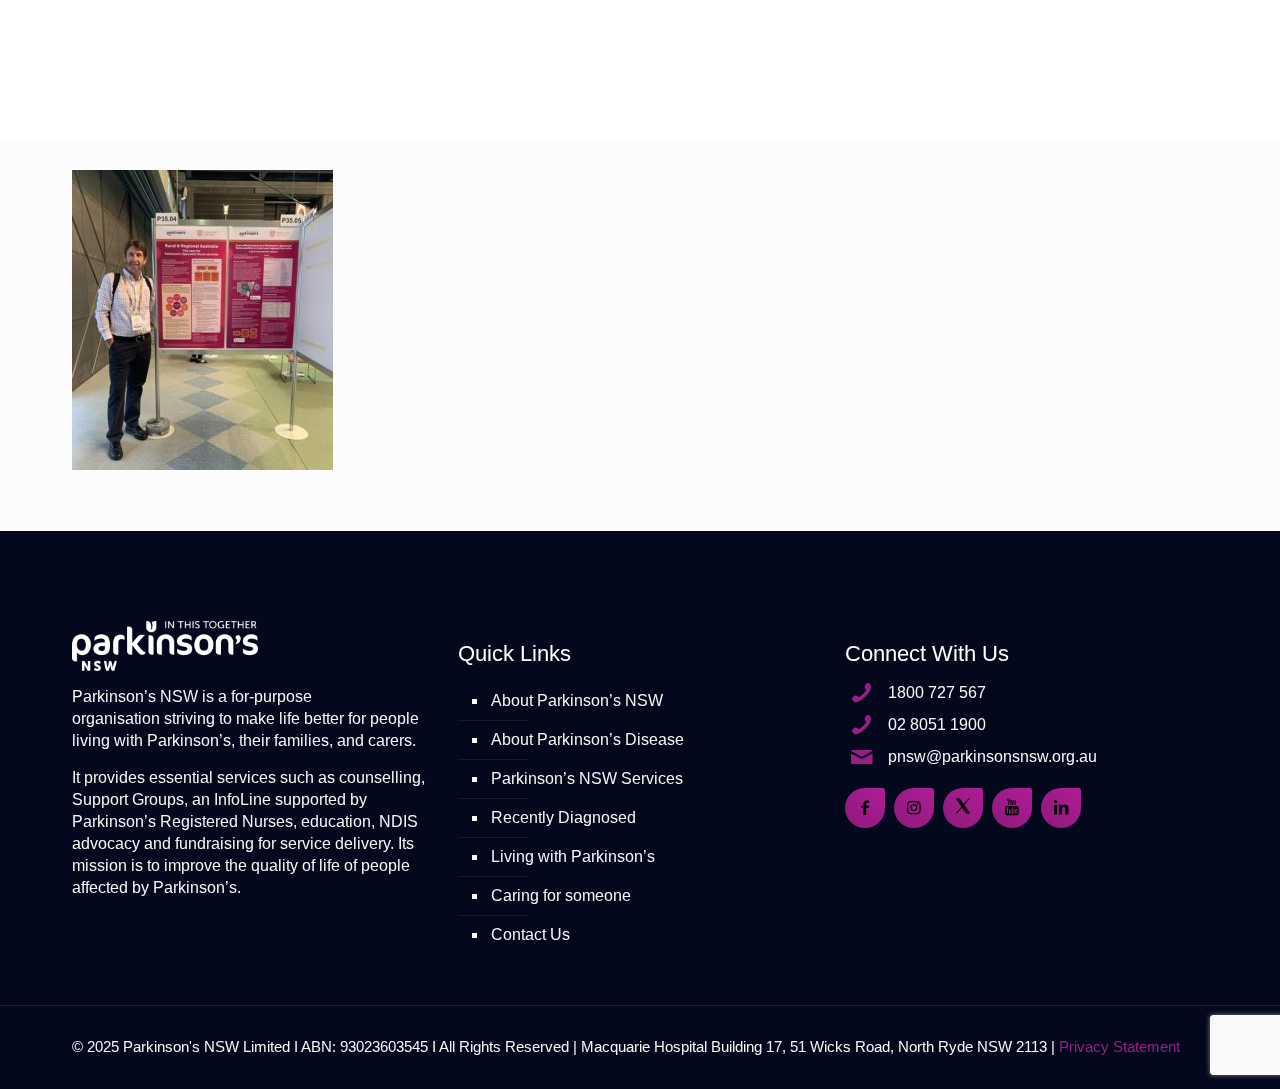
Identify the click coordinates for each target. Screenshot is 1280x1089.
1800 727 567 (937, 692)
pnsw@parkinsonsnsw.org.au (992, 756)
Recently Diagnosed (563, 817)
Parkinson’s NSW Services (587, 778)
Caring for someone (561, 895)
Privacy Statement (1119, 1046)
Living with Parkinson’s (573, 856)
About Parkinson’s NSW (577, 700)
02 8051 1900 (937, 724)
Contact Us (530, 934)
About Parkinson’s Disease (587, 739)
